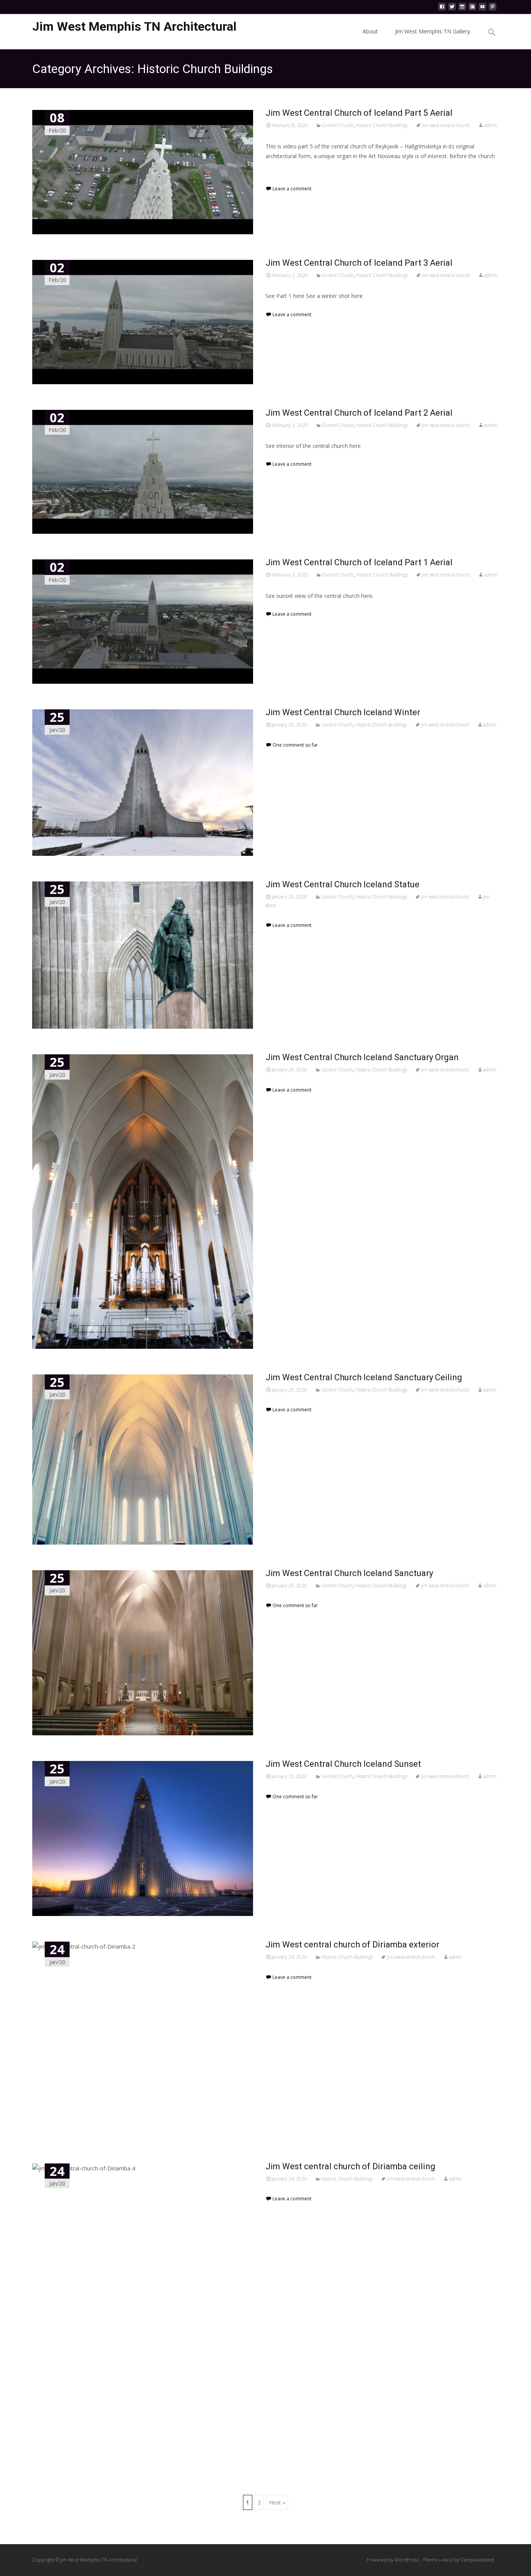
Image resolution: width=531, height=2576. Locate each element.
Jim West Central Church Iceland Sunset (343, 1764)
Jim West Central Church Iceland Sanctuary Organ (362, 1057)
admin (491, 125)
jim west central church (446, 125)
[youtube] (482, 9)
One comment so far (295, 745)
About (370, 31)
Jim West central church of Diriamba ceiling (350, 2166)
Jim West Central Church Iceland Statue (342, 884)
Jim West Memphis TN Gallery (432, 31)
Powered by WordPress (394, 2560)
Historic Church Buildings (382, 125)
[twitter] (452, 9)
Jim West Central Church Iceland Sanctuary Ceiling (364, 1377)
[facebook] (442, 9)
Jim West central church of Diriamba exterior (352, 1945)
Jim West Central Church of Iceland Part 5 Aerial (359, 113)
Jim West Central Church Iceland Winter (343, 712)
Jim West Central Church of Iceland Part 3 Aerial (359, 263)
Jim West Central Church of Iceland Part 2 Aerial (359, 413)
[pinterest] (493, 9)
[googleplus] (472, 9)
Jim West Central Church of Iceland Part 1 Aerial (359, 562)
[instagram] (462, 9)
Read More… (283, 170)
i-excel (446, 2560)
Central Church (338, 125)
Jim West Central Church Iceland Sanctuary (349, 1573)
